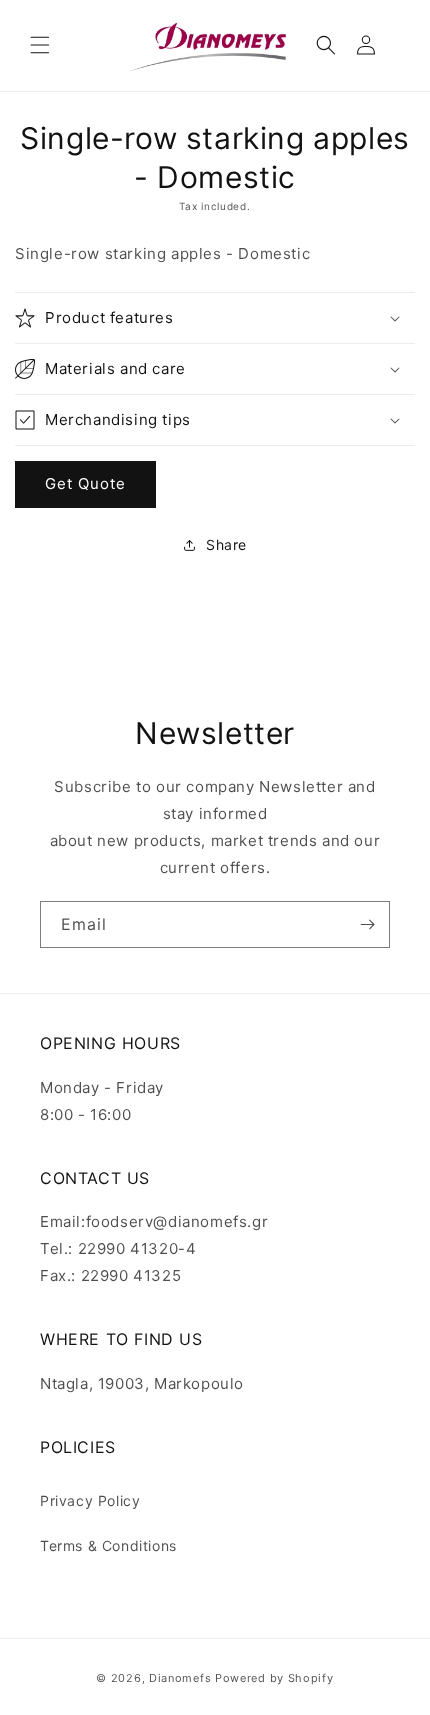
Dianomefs (180, 1678)
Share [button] (226, 544)
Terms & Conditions (108, 1545)
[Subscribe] (367, 924)
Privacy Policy (90, 1500)
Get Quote (85, 483)
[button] (40, 45)
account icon (370, 45)
